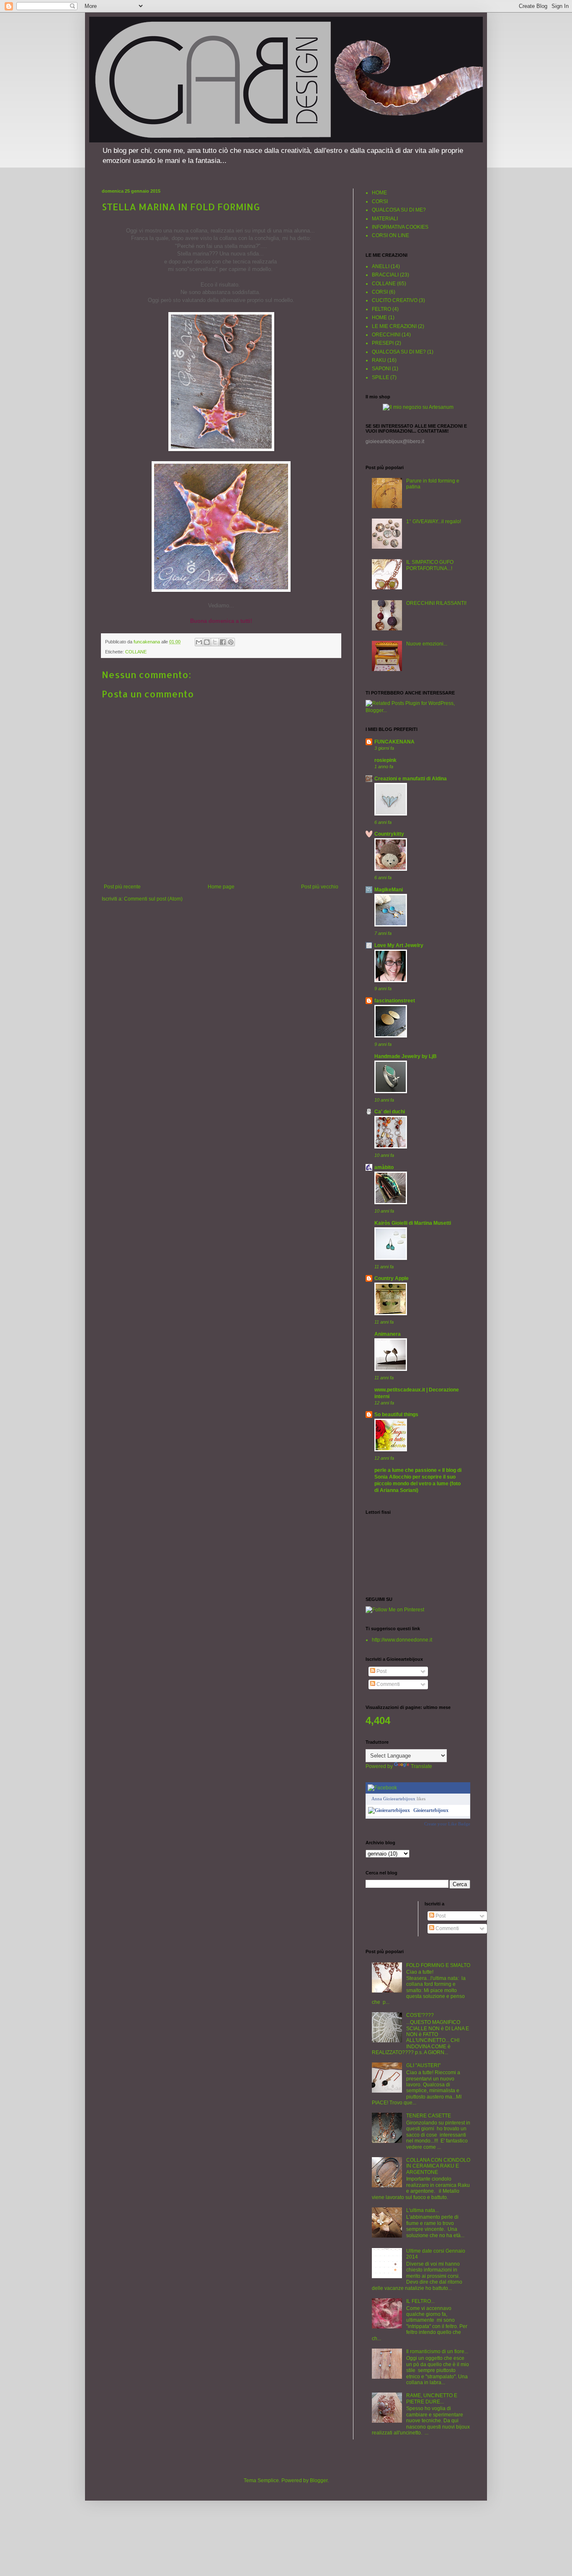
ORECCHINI (386, 335)
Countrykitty (389, 834)
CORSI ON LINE (390, 235)
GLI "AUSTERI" (423, 2065)
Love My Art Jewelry (399, 945)
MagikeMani (389, 890)
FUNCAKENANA (394, 742)
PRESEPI (383, 343)
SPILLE (380, 377)
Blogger (319, 2480)
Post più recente (122, 887)
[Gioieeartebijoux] (389, 1810)
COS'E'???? (420, 2015)
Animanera (388, 1334)
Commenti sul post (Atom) (153, 899)
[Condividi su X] (215, 642)
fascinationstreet (395, 1001)
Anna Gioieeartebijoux (393, 1799)
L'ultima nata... (423, 2210)
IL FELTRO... (420, 2301)
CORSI (380, 201)
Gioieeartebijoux (431, 1810)
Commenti (388, 1684)
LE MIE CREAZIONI (394, 326)
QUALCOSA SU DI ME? (399, 210)
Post (381, 1671)
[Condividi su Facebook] (223, 642)
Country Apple (392, 1278)
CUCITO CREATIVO (395, 300)
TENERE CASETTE (429, 2116)
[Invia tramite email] (199, 642)
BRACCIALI (385, 275)
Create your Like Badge (447, 1824)
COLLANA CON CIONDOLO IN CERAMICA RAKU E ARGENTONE (438, 2166)
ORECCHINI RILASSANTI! (436, 603)
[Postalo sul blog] (207, 642)
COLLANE (136, 652)
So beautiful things (396, 1414)
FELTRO (381, 309)
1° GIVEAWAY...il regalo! (434, 521)
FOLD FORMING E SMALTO (438, 1965)
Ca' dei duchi (390, 1112)
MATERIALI (385, 219)
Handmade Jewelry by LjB (406, 1056)
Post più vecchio (320, 887)
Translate (421, 1766)
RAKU (379, 360)
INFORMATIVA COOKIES (400, 227)
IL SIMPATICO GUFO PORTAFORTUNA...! (430, 565)
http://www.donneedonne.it (402, 1640)
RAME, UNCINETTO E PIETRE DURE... (432, 2398)
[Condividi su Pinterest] (231, 642)
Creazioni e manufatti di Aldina (411, 779)
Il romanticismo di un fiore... (437, 2351)
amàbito (384, 1167)
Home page (221, 887)
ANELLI (381, 266)
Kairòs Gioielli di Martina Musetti (413, 1223)
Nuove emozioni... (427, 644)
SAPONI (381, 369)
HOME (379, 193)
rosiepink (385, 760)
